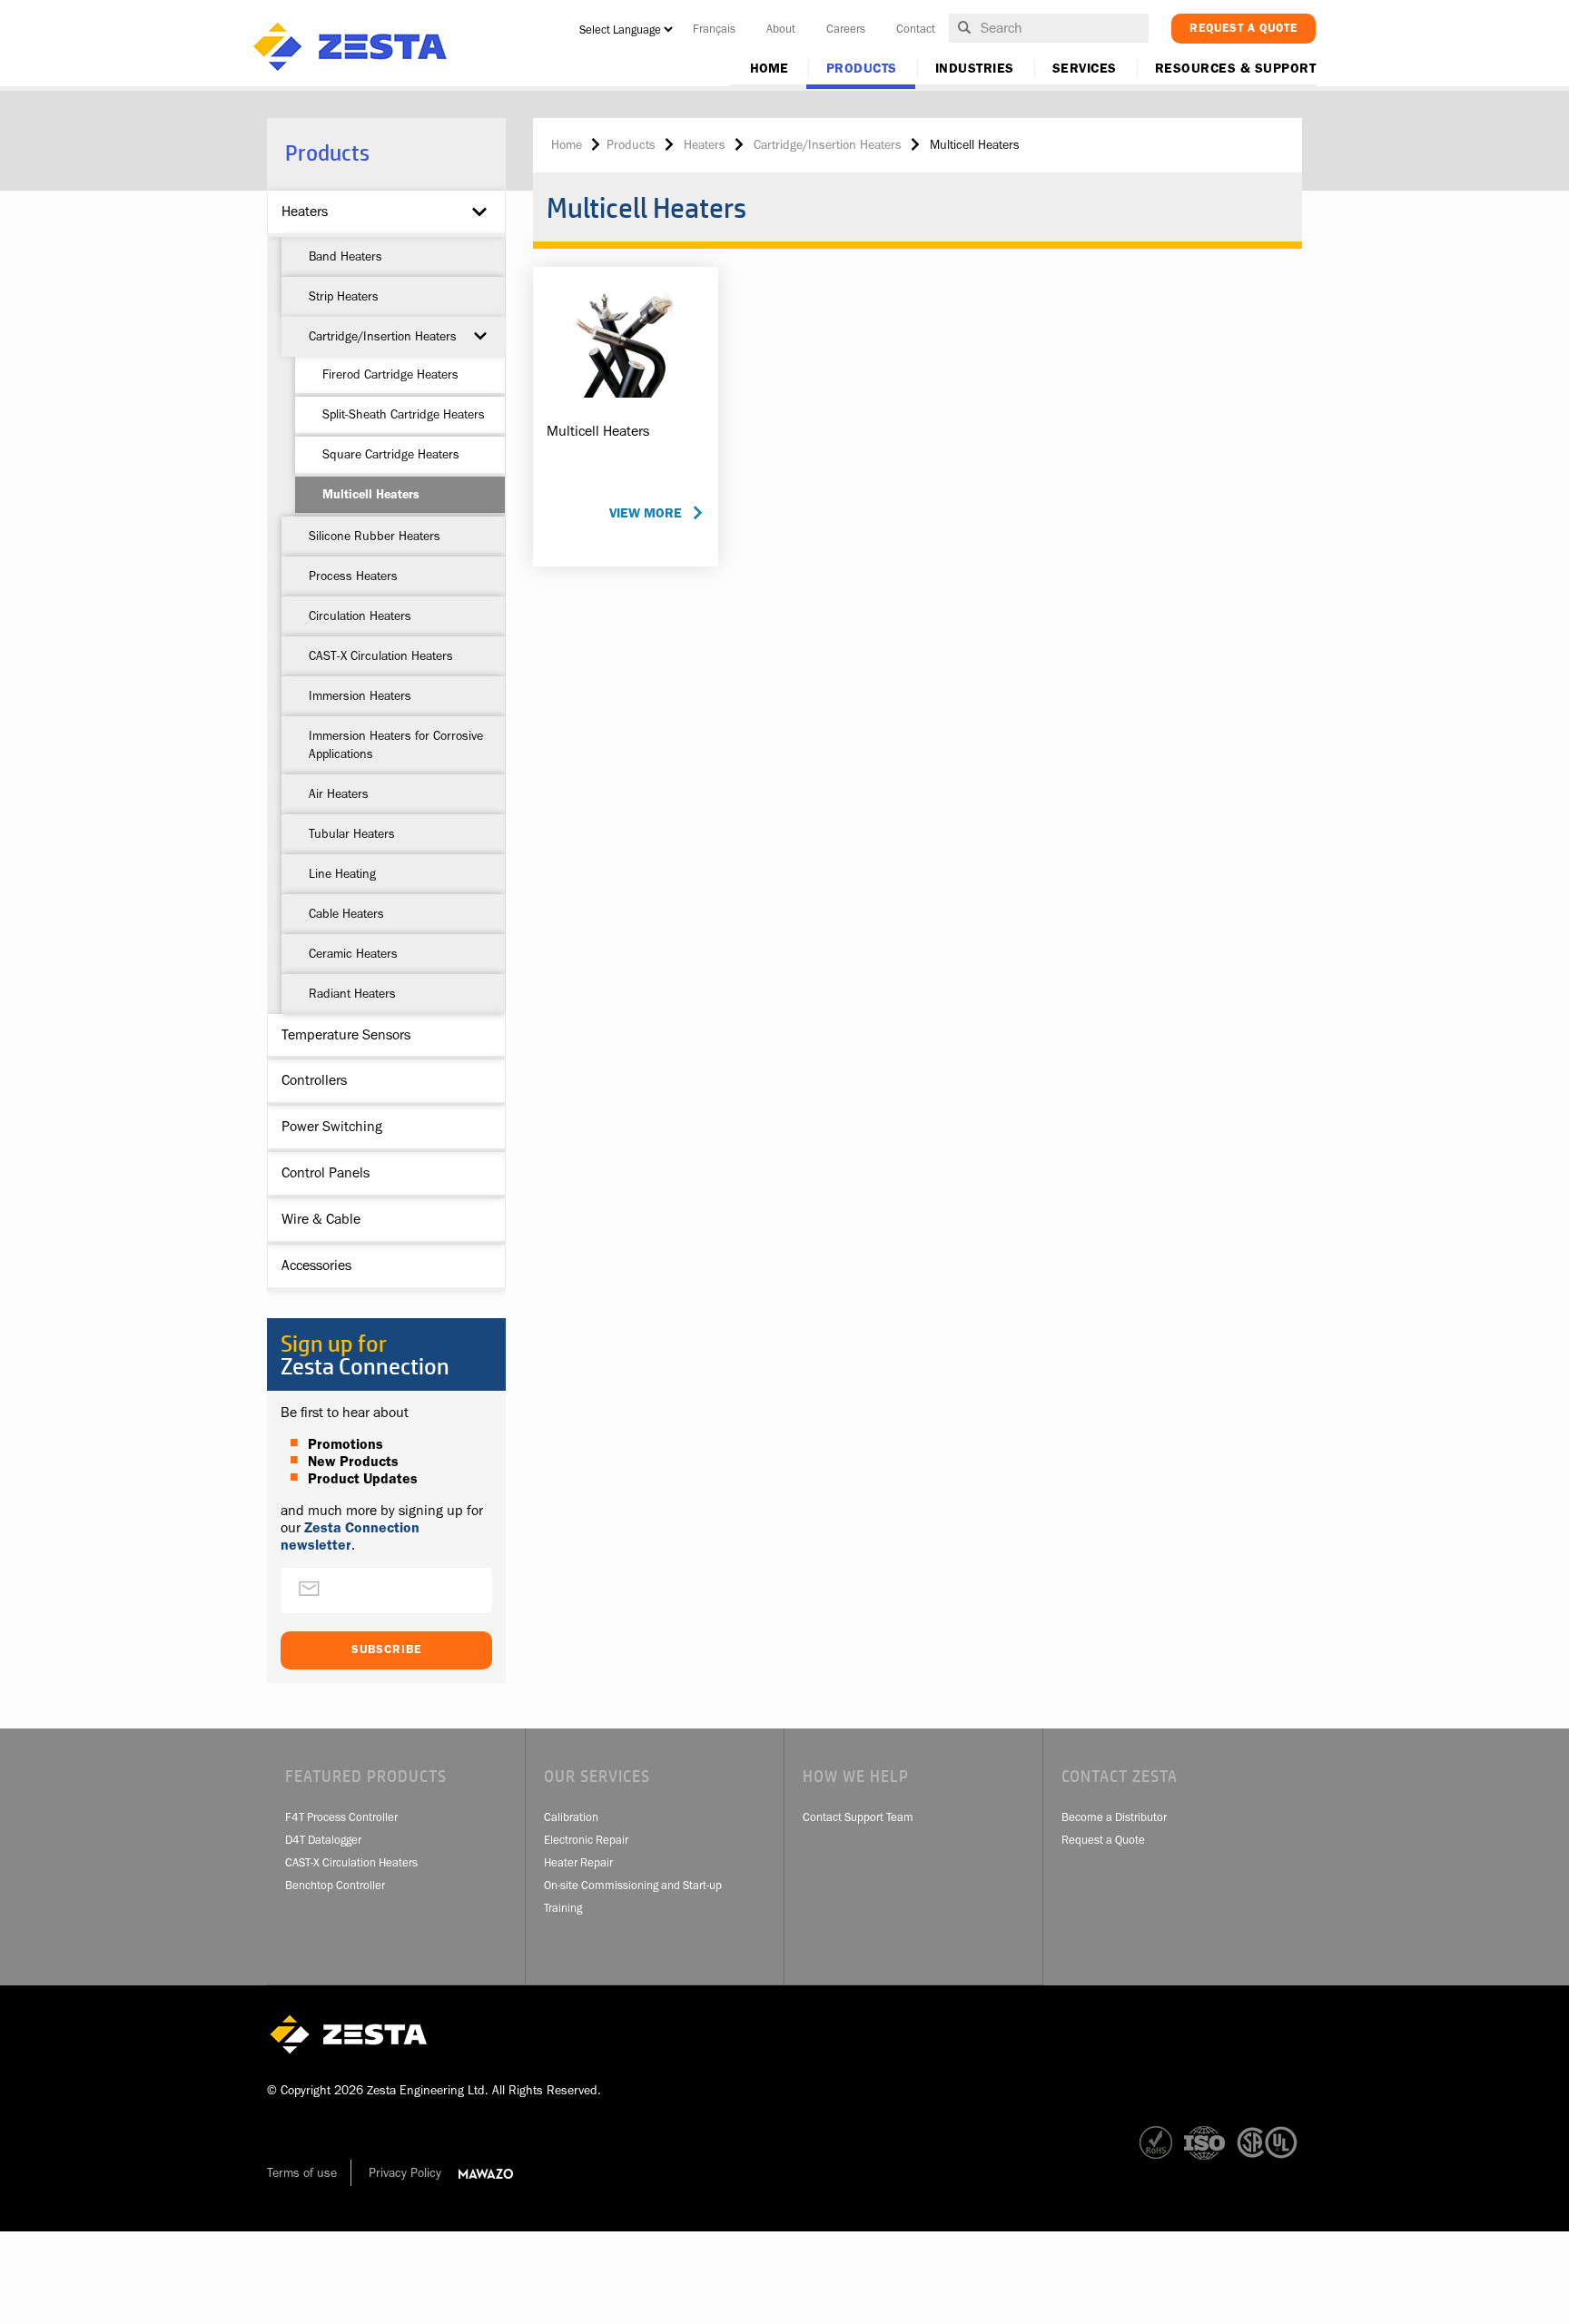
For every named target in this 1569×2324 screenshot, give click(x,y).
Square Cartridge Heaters (391, 454)
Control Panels (326, 1173)
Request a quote (1243, 28)
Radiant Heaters (352, 993)
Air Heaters (339, 793)
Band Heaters (345, 256)
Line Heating (342, 873)
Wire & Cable (321, 1219)
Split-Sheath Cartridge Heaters (404, 414)
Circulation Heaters (360, 615)
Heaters (305, 212)
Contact (916, 29)
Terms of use (302, 2172)
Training (563, 1908)
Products (862, 69)
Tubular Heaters (352, 833)
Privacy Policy (405, 2172)
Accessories (316, 1265)
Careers (846, 29)
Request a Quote (1103, 1840)
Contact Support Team (858, 1817)
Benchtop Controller (335, 1885)
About (781, 29)
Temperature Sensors (346, 1035)
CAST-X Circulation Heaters (381, 655)
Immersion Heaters (360, 695)
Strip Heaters (344, 296)
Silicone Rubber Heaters (375, 536)
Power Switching (332, 1127)
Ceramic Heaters (353, 953)
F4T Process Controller (341, 1817)
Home (769, 69)
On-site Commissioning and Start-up (633, 1885)
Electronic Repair (586, 1840)
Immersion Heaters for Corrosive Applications (396, 744)
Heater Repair (578, 1862)
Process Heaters (353, 576)
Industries (975, 69)
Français (714, 29)
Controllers (314, 1080)
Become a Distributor (1114, 1817)
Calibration (571, 1817)
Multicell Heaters (371, 494)
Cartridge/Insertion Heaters (383, 336)
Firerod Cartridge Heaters (390, 374)
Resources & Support (1236, 69)
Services (1085, 69)
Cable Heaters (346, 913)
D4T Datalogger (323, 1840)
